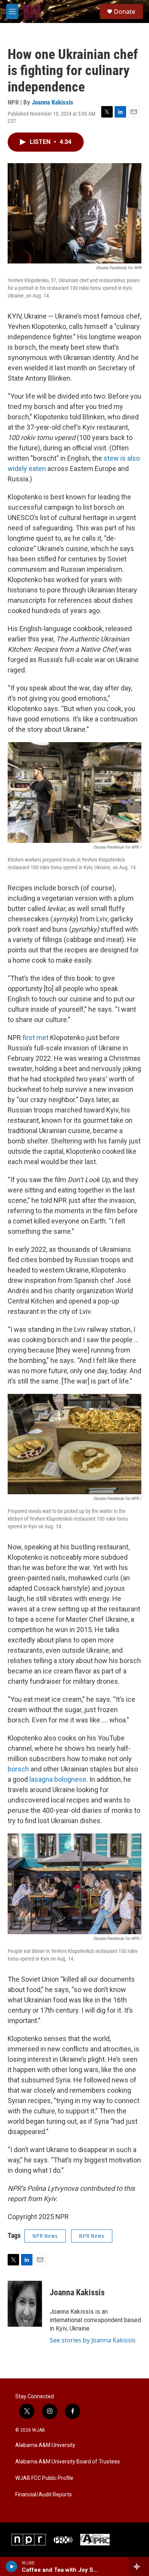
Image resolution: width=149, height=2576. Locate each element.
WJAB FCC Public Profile (44, 2478)
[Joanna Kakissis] (25, 2304)
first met (36, 1038)
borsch (18, 1769)
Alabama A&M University (45, 2445)
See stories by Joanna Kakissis (93, 2340)
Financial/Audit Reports (44, 2495)
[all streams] (139, 2566)
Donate (125, 11)
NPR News (45, 2236)
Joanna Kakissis (53, 102)
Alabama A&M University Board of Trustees (68, 2462)
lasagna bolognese (58, 1779)
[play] (12, 2566)
